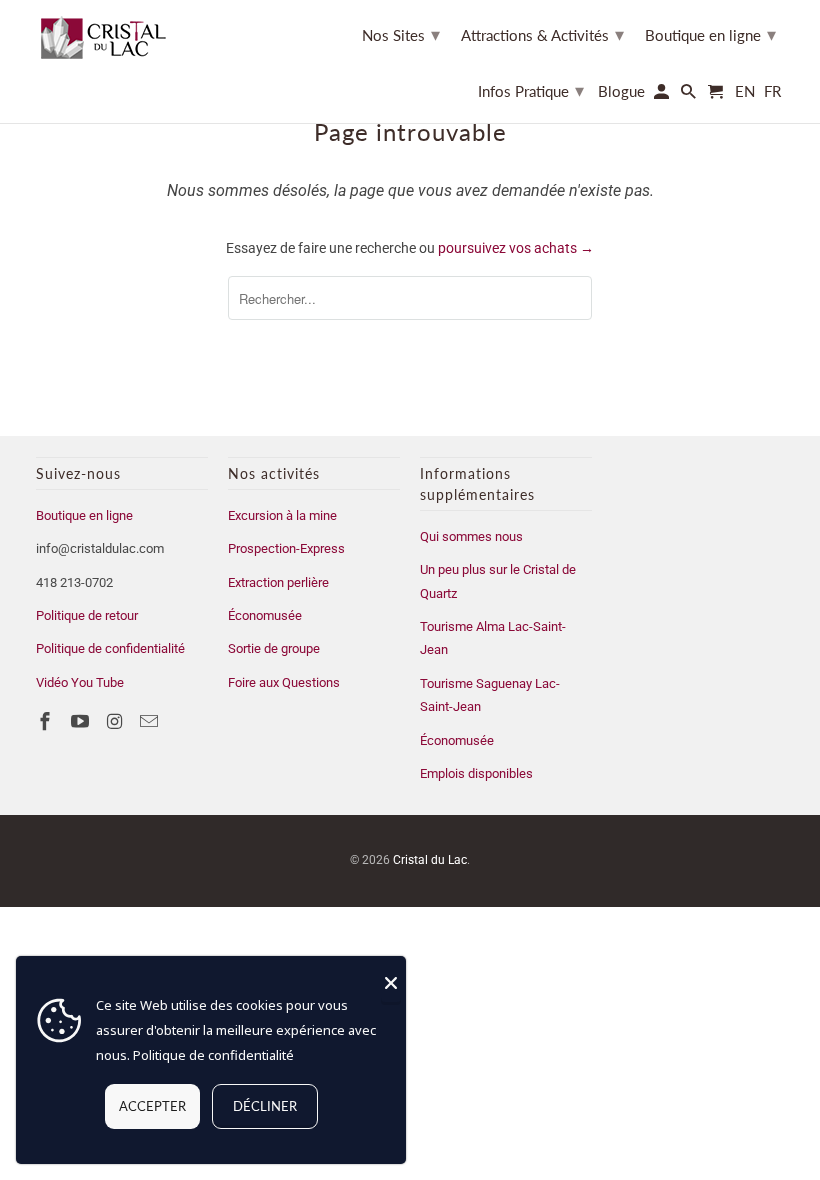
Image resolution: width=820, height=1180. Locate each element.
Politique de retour (87, 615)
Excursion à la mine (282, 515)
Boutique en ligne (84, 515)
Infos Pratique (531, 90)
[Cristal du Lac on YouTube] (82, 721)
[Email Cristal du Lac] (151, 721)
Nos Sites (401, 34)
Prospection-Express (286, 548)
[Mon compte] (663, 95)
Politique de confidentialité (110, 648)
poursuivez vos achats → (516, 248)
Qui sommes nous (471, 536)
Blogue (621, 91)
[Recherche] (690, 95)
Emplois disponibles (476, 773)
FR (772, 91)
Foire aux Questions (284, 682)
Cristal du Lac (430, 860)
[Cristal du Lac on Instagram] (117, 721)
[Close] (391, 983)
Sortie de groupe (274, 648)
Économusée (265, 615)
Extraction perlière (278, 582)
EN (745, 91)
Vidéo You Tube (80, 682)
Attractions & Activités (542, 34)
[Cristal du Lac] (111, 37)
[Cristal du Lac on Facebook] (47, 721)
